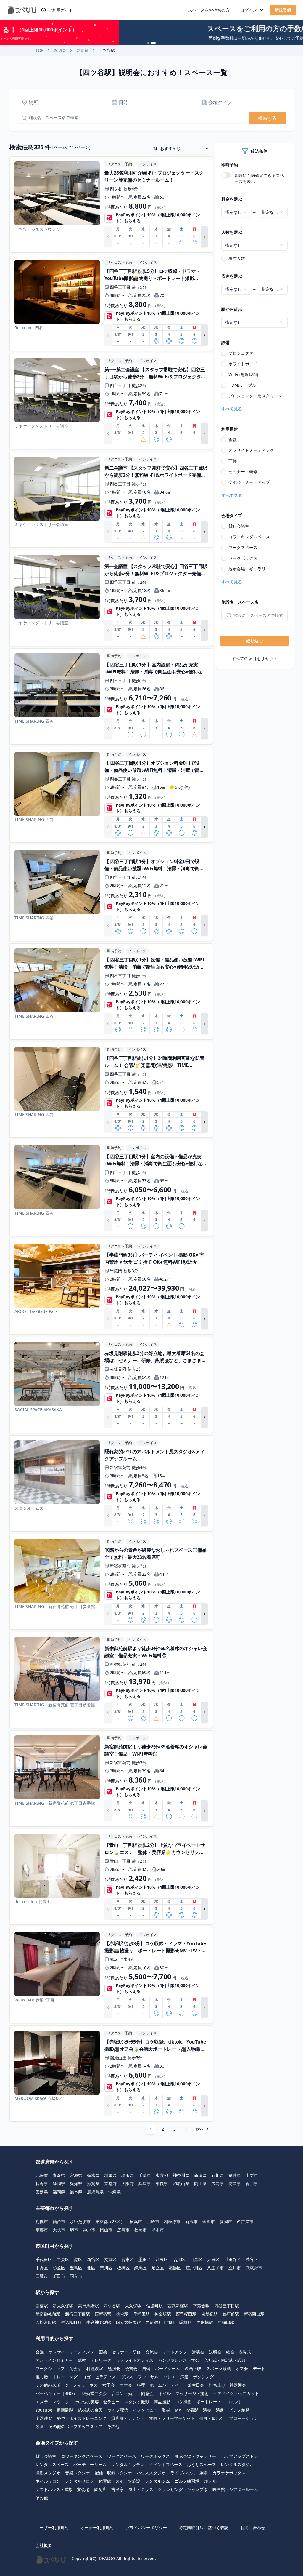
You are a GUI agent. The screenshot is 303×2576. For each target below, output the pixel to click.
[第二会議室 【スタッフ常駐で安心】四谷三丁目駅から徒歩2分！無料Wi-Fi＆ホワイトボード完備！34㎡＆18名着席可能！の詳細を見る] (111, 500)
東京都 (82, 50)
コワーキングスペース (249, 537)
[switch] (226, 175)
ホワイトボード (243, 364)
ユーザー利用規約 (52, 2528)
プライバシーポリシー (146, 2528)
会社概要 (44, 2545)
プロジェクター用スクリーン (255, 396)
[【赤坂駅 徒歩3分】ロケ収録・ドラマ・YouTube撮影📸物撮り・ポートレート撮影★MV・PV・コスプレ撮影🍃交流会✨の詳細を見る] (111, 1975)
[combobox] (236, 212)
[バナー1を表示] (150, 43)
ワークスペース (243, 547)
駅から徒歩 (232, 309)
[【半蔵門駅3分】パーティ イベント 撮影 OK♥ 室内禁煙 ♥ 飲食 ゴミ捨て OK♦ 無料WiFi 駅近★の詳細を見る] (111, 1287)
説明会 (60, 50)
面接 (233, 461)
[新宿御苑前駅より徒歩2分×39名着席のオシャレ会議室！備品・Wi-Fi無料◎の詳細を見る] (111, 1778)
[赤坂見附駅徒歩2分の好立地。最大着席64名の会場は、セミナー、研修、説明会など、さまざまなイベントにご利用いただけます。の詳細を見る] (111, 1385)
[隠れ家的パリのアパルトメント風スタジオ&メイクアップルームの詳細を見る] (111, 1483)
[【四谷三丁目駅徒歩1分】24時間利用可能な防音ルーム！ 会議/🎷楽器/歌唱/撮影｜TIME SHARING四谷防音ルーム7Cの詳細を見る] (111, 1090)
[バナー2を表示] (155, 43)
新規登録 (283, 10)
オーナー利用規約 (97, 2528)
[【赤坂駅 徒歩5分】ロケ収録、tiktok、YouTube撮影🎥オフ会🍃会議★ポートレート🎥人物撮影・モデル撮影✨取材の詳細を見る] (111, 2073)
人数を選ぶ (232, 232)
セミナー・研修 (243, 472)
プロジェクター (243, 353)
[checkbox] (224, 258)
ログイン (249, 10)
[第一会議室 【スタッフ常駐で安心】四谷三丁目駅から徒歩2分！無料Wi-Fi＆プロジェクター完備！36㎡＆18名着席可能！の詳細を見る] (111, 598)
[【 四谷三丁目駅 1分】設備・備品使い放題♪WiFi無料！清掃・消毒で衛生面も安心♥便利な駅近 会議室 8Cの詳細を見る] (111, 991)
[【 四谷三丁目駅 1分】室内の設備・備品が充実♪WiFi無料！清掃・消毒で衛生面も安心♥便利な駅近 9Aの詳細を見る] (111, 1188)
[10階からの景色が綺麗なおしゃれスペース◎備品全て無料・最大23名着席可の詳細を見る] (111, 1582)
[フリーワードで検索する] (22, 118)
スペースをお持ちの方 (209, 10)
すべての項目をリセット (254, 659)
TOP (40, 50)
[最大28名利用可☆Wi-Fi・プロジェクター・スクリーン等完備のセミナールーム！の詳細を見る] (111, 204)
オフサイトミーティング (251, 450)
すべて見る (232, 409)
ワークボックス (243, 558)
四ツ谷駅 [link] (107, 50)
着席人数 (237, 258)
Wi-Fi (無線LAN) (243, 374)
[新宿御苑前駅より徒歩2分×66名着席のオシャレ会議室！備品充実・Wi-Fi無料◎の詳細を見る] (111, 1680)
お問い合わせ (253, 2528)
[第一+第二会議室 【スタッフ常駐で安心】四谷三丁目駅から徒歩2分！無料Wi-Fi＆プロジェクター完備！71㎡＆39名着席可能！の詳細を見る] (111, 401)
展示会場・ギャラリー (249, 569)
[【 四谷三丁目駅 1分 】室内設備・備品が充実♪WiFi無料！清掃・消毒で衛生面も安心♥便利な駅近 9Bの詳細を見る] (111, 696)
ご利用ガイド (61, 10)
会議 (233, 440)
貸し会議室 (239, 526)
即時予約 (230, 165)
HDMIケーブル (242, 385)
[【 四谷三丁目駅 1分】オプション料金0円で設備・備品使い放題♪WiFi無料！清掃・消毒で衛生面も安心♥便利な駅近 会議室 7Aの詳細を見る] (111, 893)
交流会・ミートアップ (249, 482)
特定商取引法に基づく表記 (204, 2528)
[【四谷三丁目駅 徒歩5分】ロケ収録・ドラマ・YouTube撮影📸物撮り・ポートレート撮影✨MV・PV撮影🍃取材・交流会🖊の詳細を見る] (111, 303)
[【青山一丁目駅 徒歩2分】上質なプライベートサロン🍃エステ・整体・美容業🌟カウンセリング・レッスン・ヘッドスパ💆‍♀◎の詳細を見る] (111, 1877)
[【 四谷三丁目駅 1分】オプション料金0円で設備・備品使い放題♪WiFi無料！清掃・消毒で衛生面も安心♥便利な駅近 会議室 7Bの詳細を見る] (111, 795)
